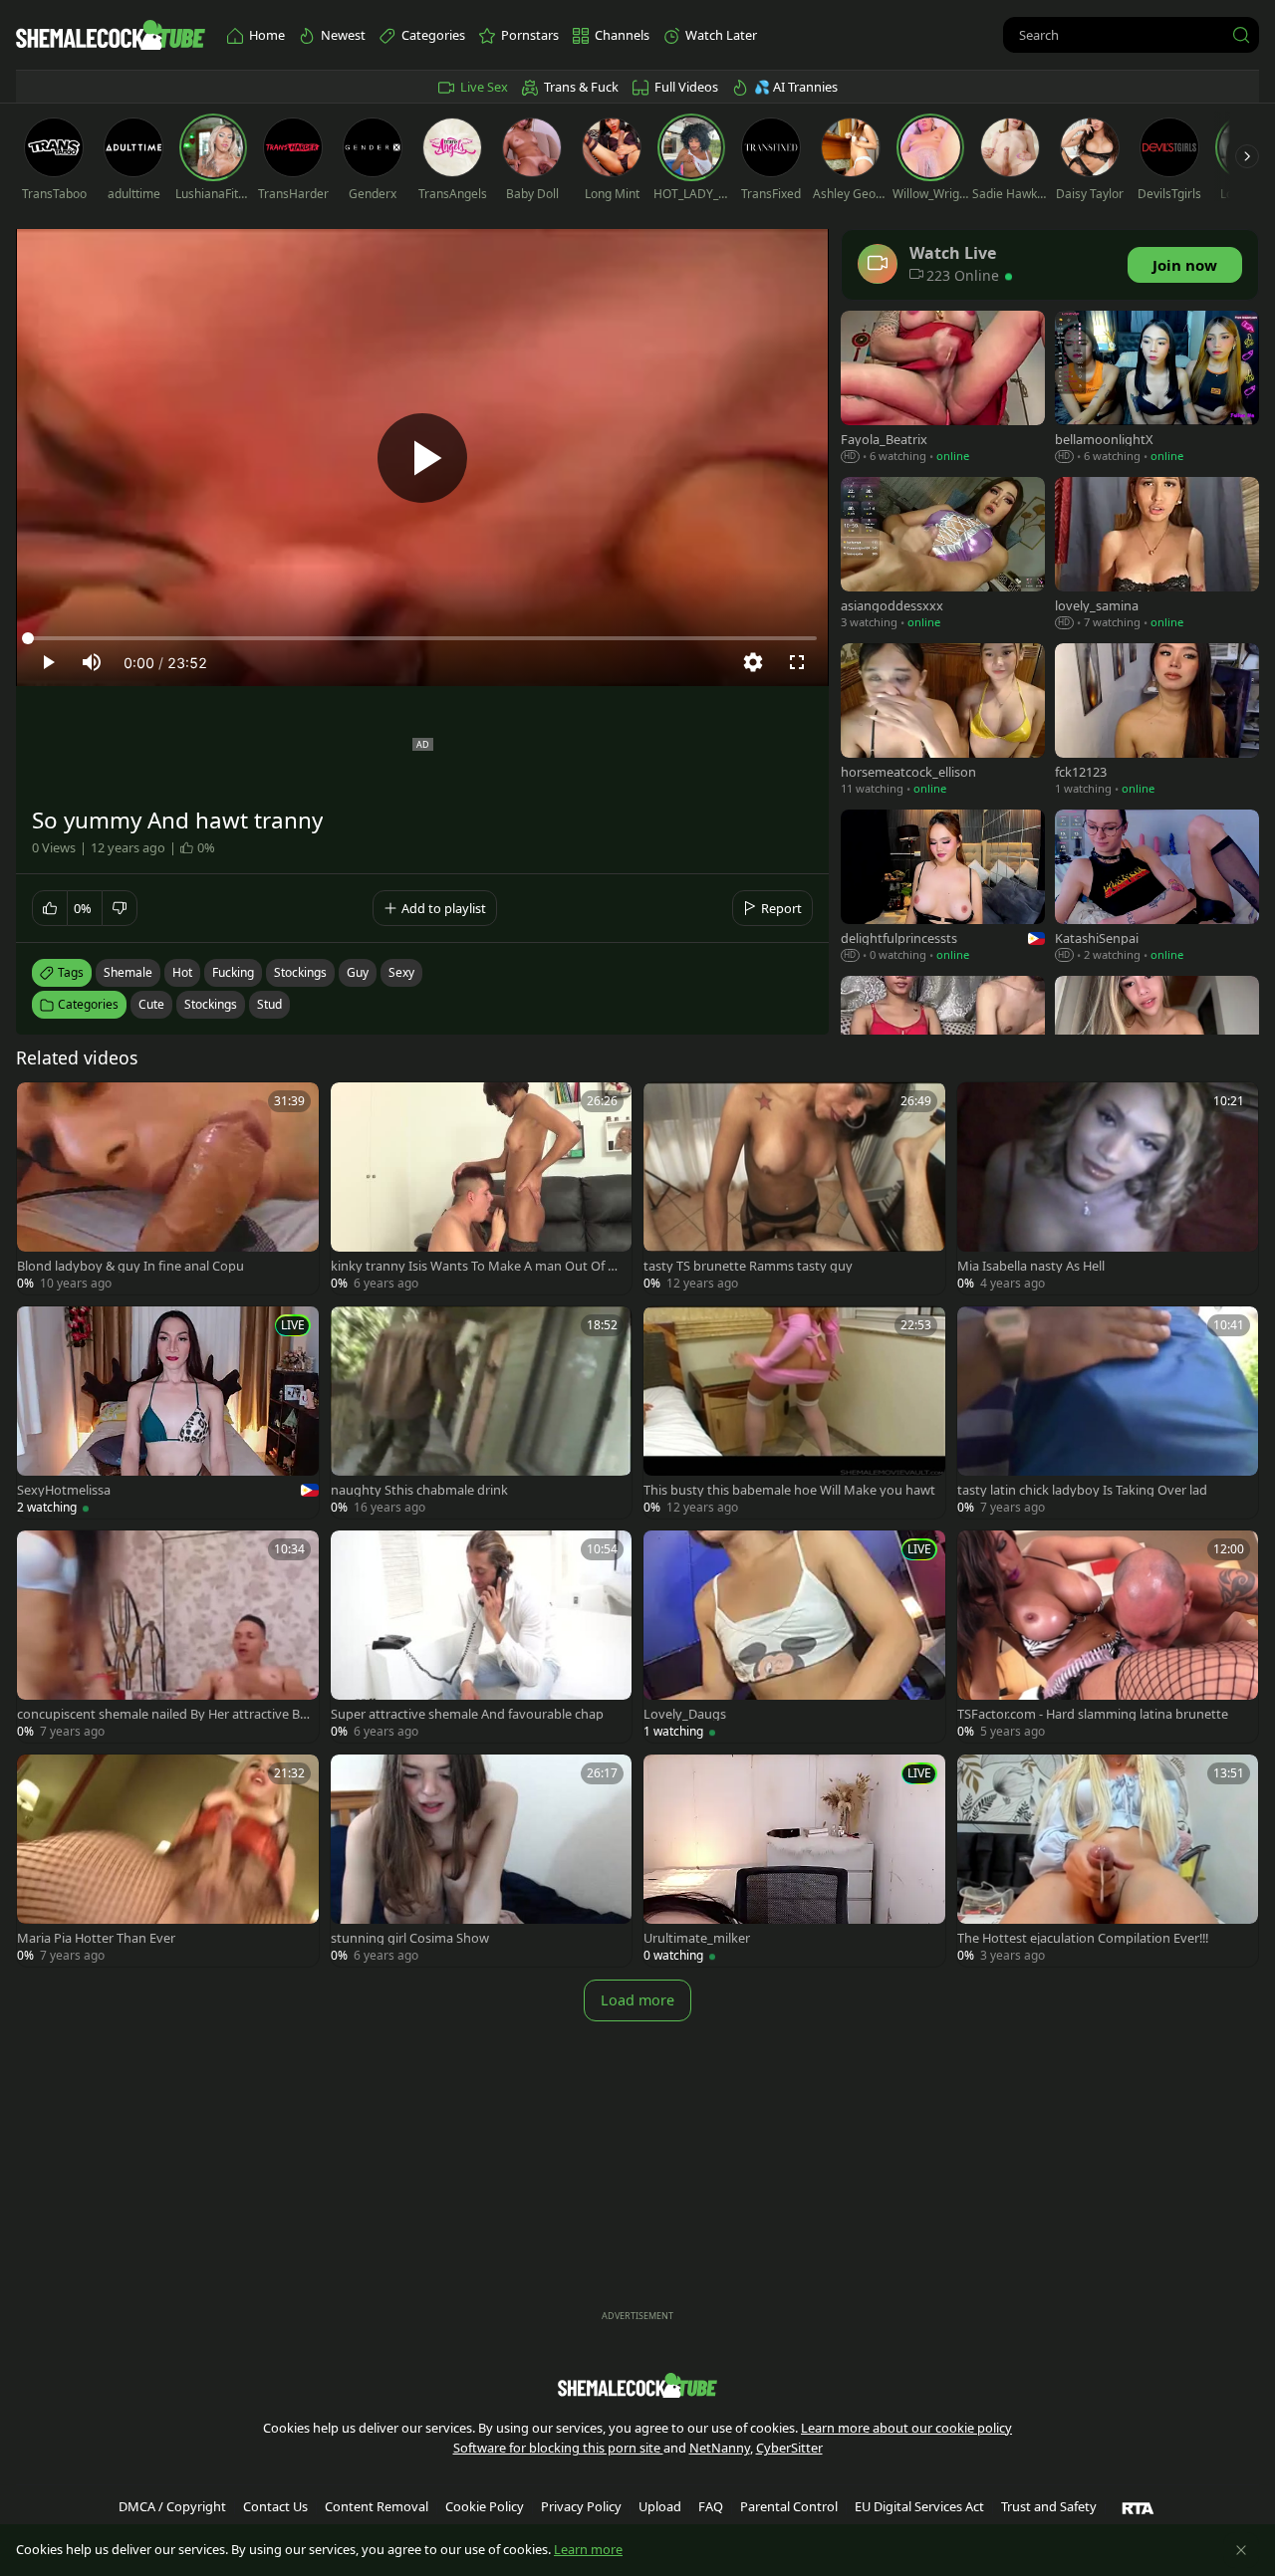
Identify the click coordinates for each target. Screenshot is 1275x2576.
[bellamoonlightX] (1157, 389)
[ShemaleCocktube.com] (111, 35)
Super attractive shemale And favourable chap (467, 1714)
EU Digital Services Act (919, 2506)
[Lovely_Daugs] (794, 1637)
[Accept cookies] (1241, 2550)
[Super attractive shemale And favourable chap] (482, 1637)
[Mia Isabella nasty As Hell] (1108, 1188)
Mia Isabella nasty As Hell (1031, 1266)
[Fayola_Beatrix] (943, 389)
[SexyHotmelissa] (168, 1412)
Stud (269, 1004)
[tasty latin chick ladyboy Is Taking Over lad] (1108, 1412)
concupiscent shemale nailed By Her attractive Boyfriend (162, 1714)
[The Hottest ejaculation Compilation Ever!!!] (1108, 1861)
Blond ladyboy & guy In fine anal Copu (130, 1266)
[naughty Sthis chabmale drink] (482, 1412)
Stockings (211, 1004)
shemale (128, 972)
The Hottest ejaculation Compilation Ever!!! (1083, 1938)
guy (358, 972)
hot (182, 972)
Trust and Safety (1049, 2506)
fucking (233, 972)
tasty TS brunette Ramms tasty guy (748, 1266)
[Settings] (753, 662)
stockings (300, 972)
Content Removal (377, 2506)
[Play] (422, 458)
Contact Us (275, 2506)
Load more (637, 2000)
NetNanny (720, 2448)
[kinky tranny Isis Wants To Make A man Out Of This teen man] (482, 1188)
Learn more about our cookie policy (906, 2428)
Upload (660, 2506)
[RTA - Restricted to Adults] (1138, 2507)
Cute (151, 1004)
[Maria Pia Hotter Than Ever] (168, 1861)
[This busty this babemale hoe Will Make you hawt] (794, 1412)
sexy (401, 972)
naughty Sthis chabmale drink (419, 1490)
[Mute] (92, 662)
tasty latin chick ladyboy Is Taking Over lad (1082, 1490)
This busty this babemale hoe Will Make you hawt (789, 1490)
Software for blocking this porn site (558, 2448)
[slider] (422, 638)
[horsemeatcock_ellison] (943, 721)
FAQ (711, 2506)
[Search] (1241, 35)
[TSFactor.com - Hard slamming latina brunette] (1108, 1637)
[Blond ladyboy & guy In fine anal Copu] (168, 1188)
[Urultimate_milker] (794, 1861)
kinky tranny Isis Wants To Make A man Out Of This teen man (477, 1266)
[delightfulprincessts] (943, 888)
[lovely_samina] (1157, 555)
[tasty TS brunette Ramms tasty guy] (794, 1188)
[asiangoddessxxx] (943, 555)
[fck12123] (1157, 721)
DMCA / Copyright (172, 2506)
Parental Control (789, 2506)
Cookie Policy (485, 2506)
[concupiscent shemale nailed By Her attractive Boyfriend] (168, 1637)
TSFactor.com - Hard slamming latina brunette (1093, 1714)
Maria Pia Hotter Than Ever (96, 1938)
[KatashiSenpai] (1157, 888)
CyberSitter (789, 2448)
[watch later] (41, 1106)
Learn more (588, 2549)
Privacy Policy (581, 2506)
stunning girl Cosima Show (410, 1938)
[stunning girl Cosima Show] (482, 1861)
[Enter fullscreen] (797, 662)
